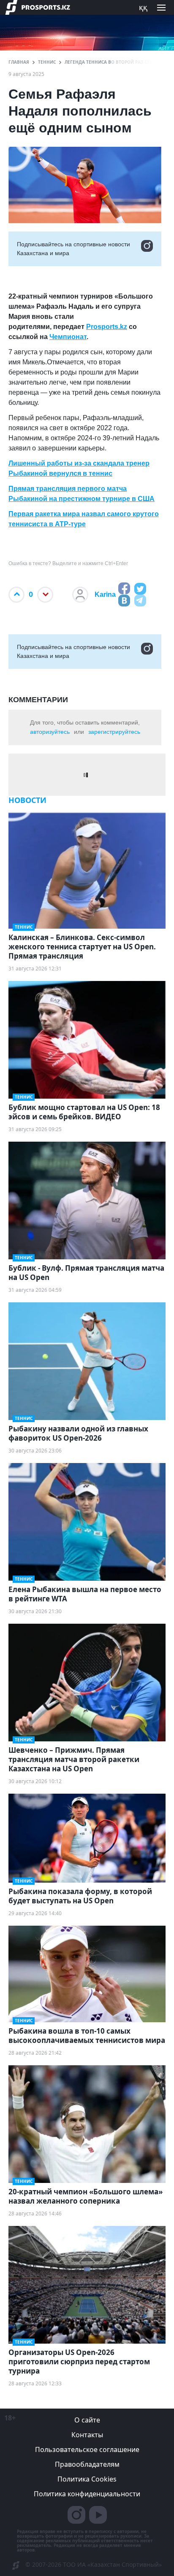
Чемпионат (68, 337)
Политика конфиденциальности (87, 2494)
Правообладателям (87, 2464)
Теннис (47, 62)
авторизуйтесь (50, 732)
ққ (143, 7)
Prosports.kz (107, 327)
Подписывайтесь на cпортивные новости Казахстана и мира (73, 249)
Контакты (87, 2435)
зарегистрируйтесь (114, 732)
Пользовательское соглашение (87, 2449)
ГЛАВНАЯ (19, 62)
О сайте (87, 2420)
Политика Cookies (87, 2479)
